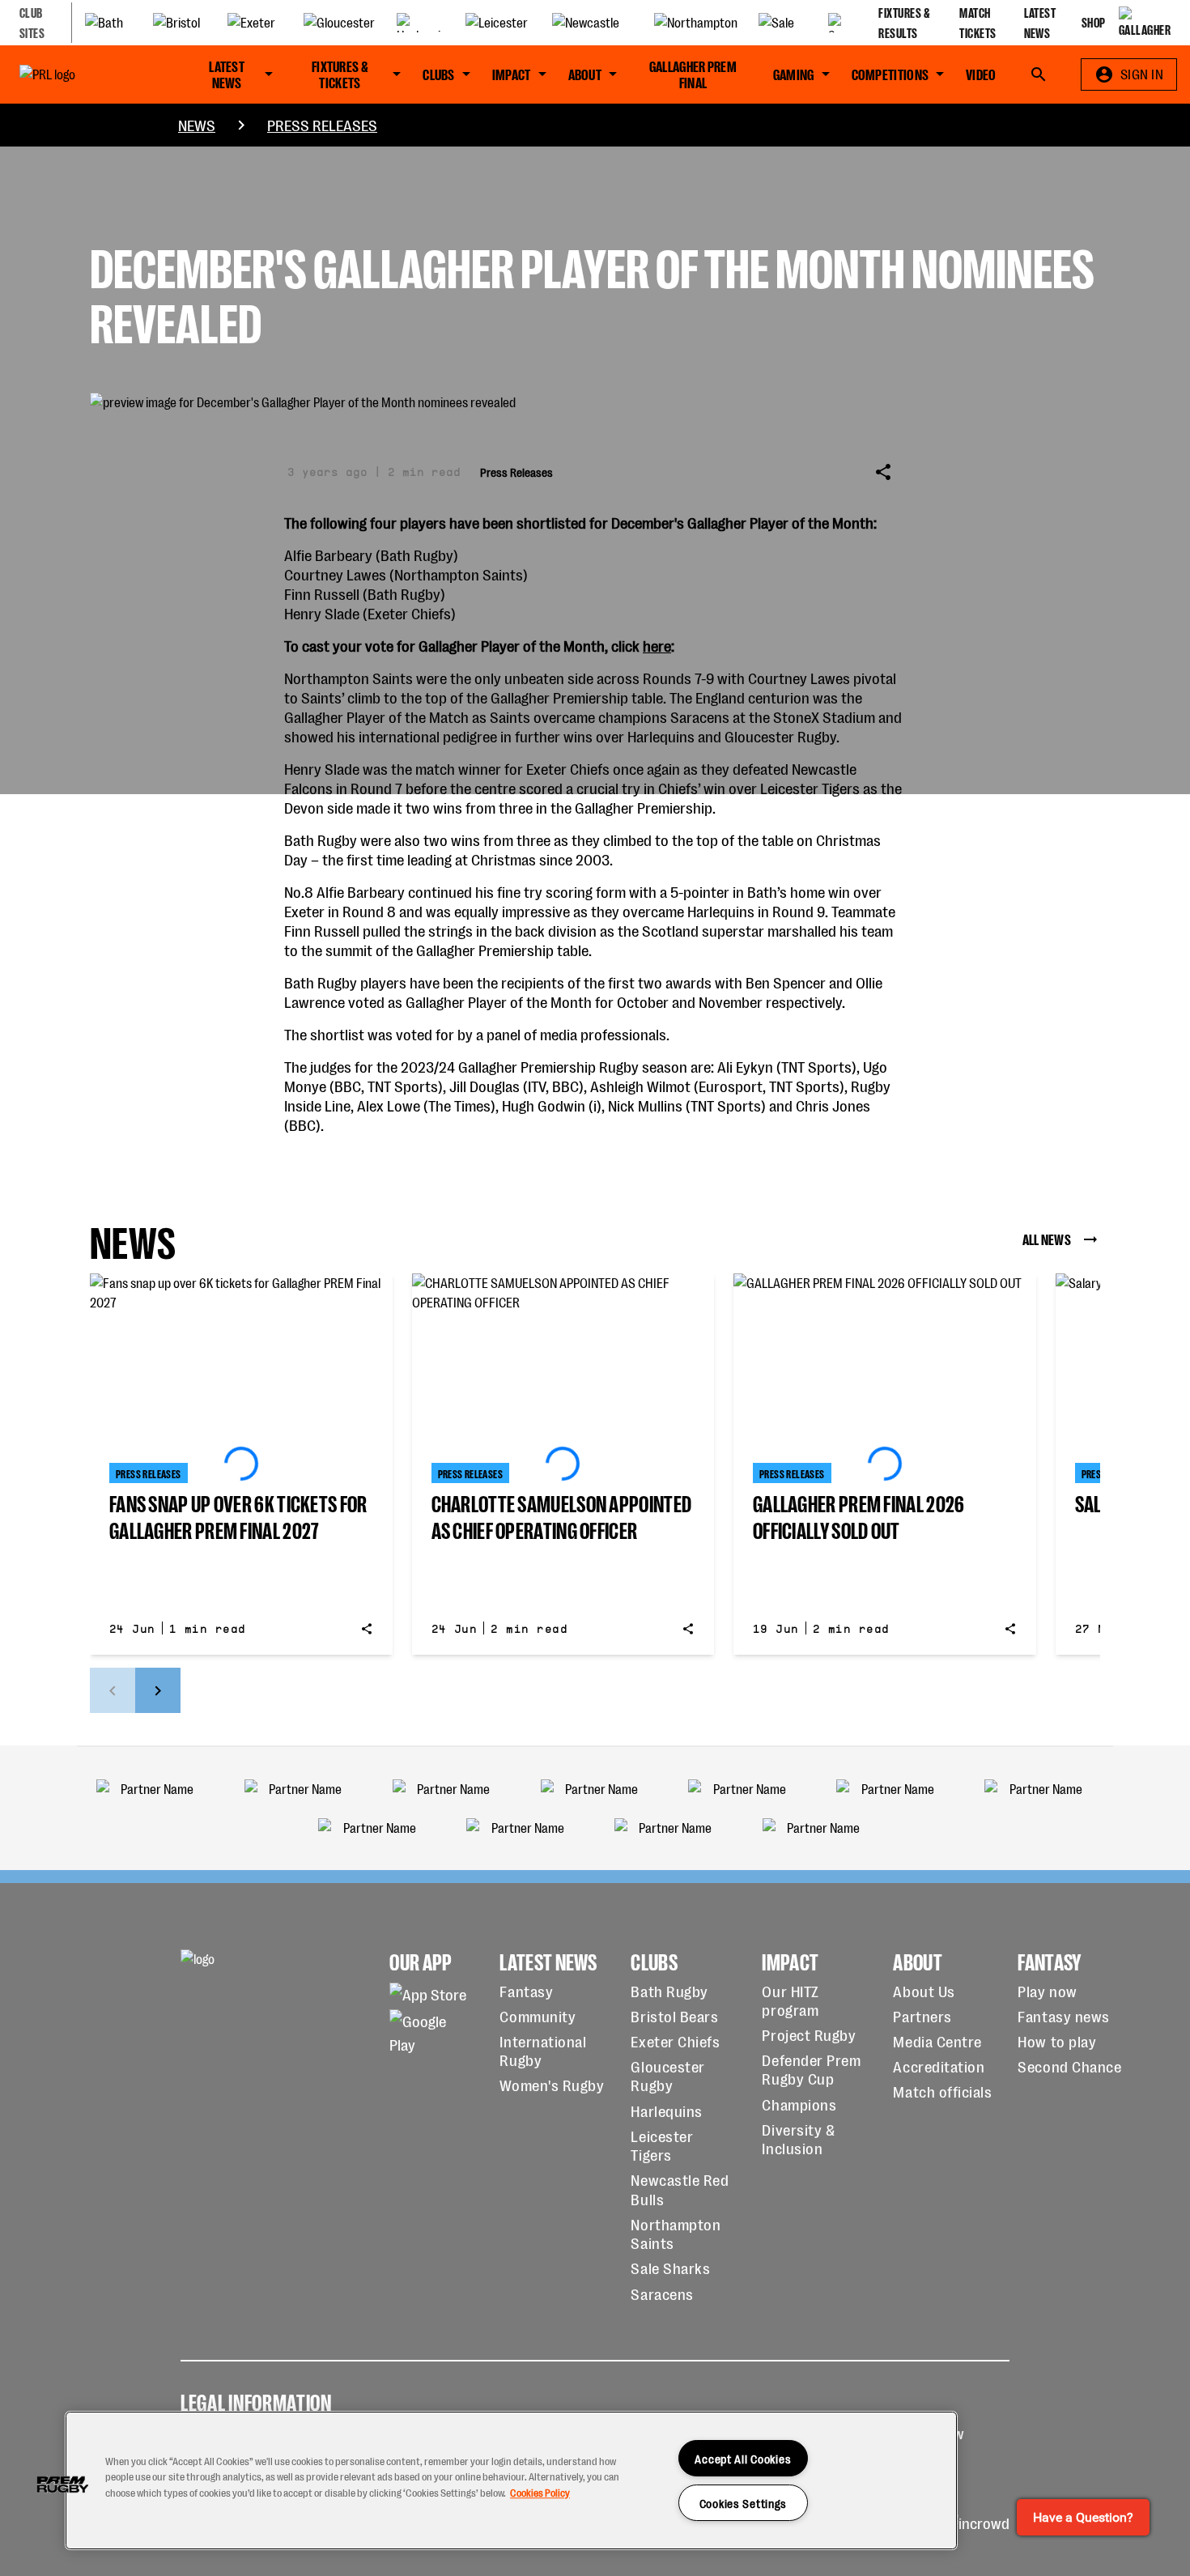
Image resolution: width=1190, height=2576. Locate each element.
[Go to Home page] (82, 74)
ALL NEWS (1047, 1238)
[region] (511, 2480)
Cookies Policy (540, 2492)
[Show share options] (883, 472)
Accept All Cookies (743, 2458)
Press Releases (322, 124)
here (657, 645)
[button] (62, 2485)
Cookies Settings (744, 2503)
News (197, 124)
